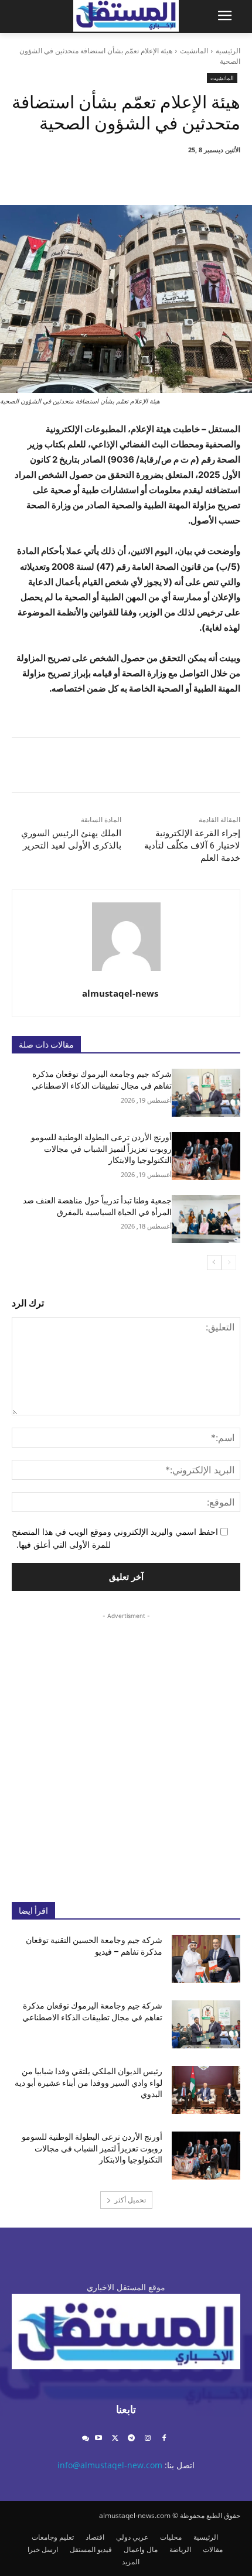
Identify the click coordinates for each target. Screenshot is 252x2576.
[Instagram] (147, 2439)
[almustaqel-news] (126, 937)
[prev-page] (229, 1263)
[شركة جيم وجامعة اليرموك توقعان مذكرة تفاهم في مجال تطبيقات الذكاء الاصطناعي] (206, 1093)
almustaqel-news (120, 993)
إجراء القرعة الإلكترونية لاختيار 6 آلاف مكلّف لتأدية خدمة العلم (192, 846)
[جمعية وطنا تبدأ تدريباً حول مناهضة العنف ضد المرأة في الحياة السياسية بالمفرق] (206, 1219)
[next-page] (214, 1263)
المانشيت (194, 51)
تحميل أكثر (130, 2200)
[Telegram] (132, 2439)
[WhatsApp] (111, 176)
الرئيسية (228, 51)
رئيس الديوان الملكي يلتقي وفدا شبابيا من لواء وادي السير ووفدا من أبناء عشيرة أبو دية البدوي (88, 2083)
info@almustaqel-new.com (110, 2465)
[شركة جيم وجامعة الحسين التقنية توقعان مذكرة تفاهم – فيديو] (206, 1959)
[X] (165, 176)
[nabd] (85, 2439)
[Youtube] (99, 2439)
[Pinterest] (138, 176)
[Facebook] (192, 176)
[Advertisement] (126, 1748)
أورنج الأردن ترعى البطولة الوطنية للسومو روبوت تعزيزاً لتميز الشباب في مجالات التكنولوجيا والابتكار (101, 1149)
